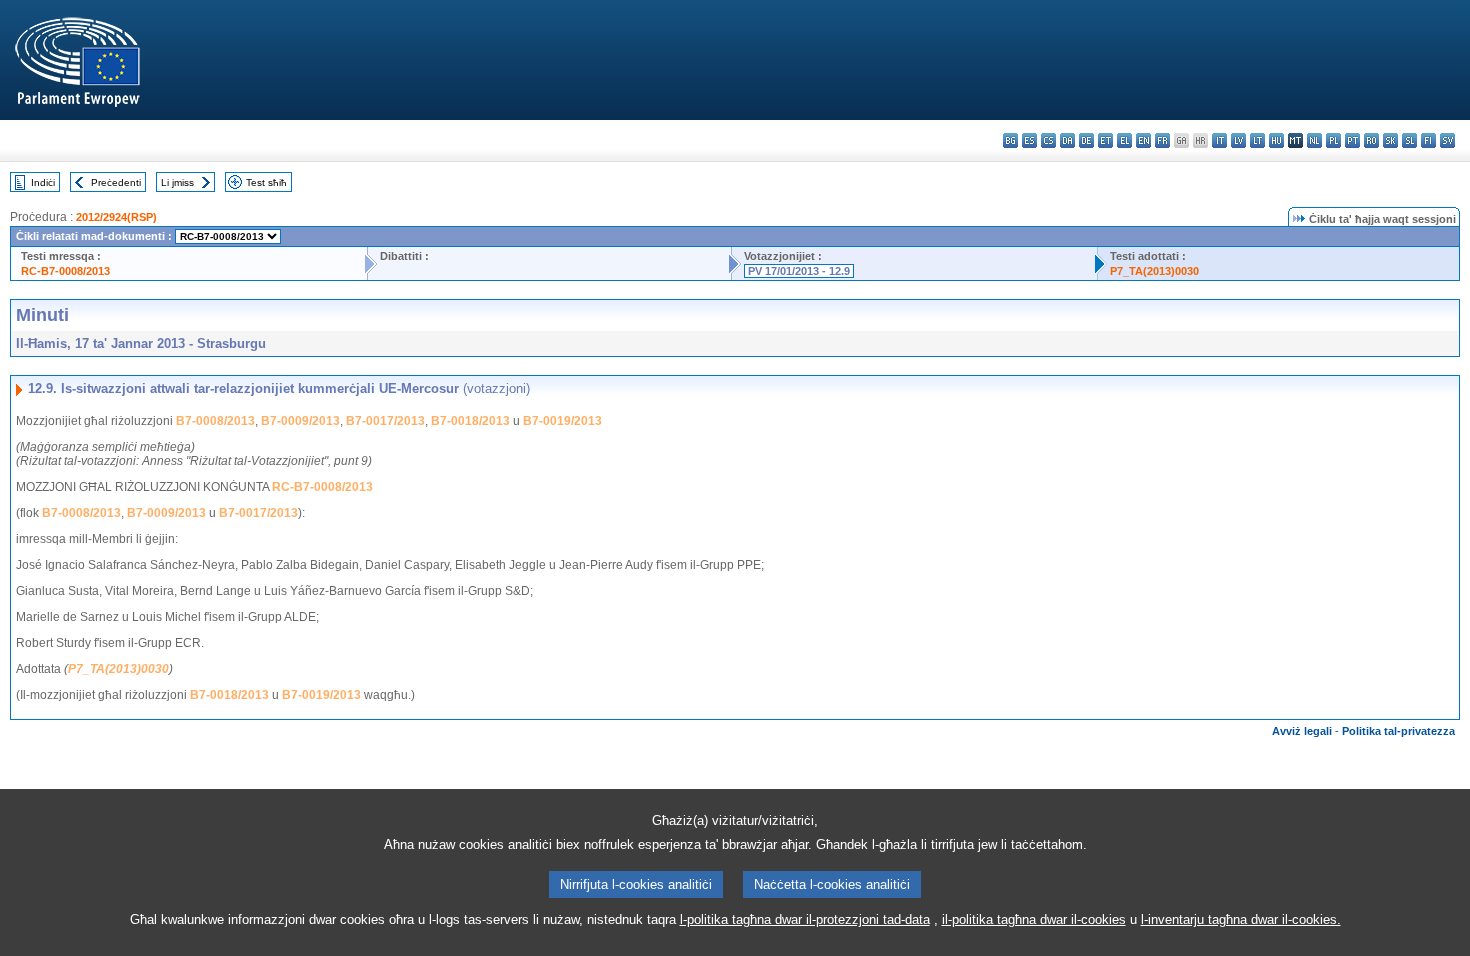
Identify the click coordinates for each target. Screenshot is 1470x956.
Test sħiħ (266, 182)
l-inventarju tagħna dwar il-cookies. (1241, 919)
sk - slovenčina (1390, 140)
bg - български (1010, 140)
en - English (1143, 140)
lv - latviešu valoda (1238, 140)
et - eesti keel (1105, 140)
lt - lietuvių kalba (1257, 140)
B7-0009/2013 (300, 421)
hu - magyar (1276, 140)
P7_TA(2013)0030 (1154, 271)
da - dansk (1067, 140)
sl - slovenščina (1409, 140)
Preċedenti (116, 182)
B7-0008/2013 (215, 421)
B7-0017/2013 (385, 421)
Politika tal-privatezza (1398, 731)
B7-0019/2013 (562, 421)
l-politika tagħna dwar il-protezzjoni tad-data (805, 919)
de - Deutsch (1086, 140)
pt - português (1352, 140)
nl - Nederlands (1314, 140)
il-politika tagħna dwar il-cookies (1034, 919)
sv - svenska (1447, 140)
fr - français (1162, 140)
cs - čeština (1048, 140)
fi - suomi (1428, 140)
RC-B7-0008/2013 (65, 271)
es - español (1029, 140)
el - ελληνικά (1124, 140)
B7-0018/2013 (470, 421)
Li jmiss (177, 182)
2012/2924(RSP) (116, 217)
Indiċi (43, 182)
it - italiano (1219, 140)
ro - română (1371, 140)
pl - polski (1333, 140)
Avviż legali (1302, 731)
